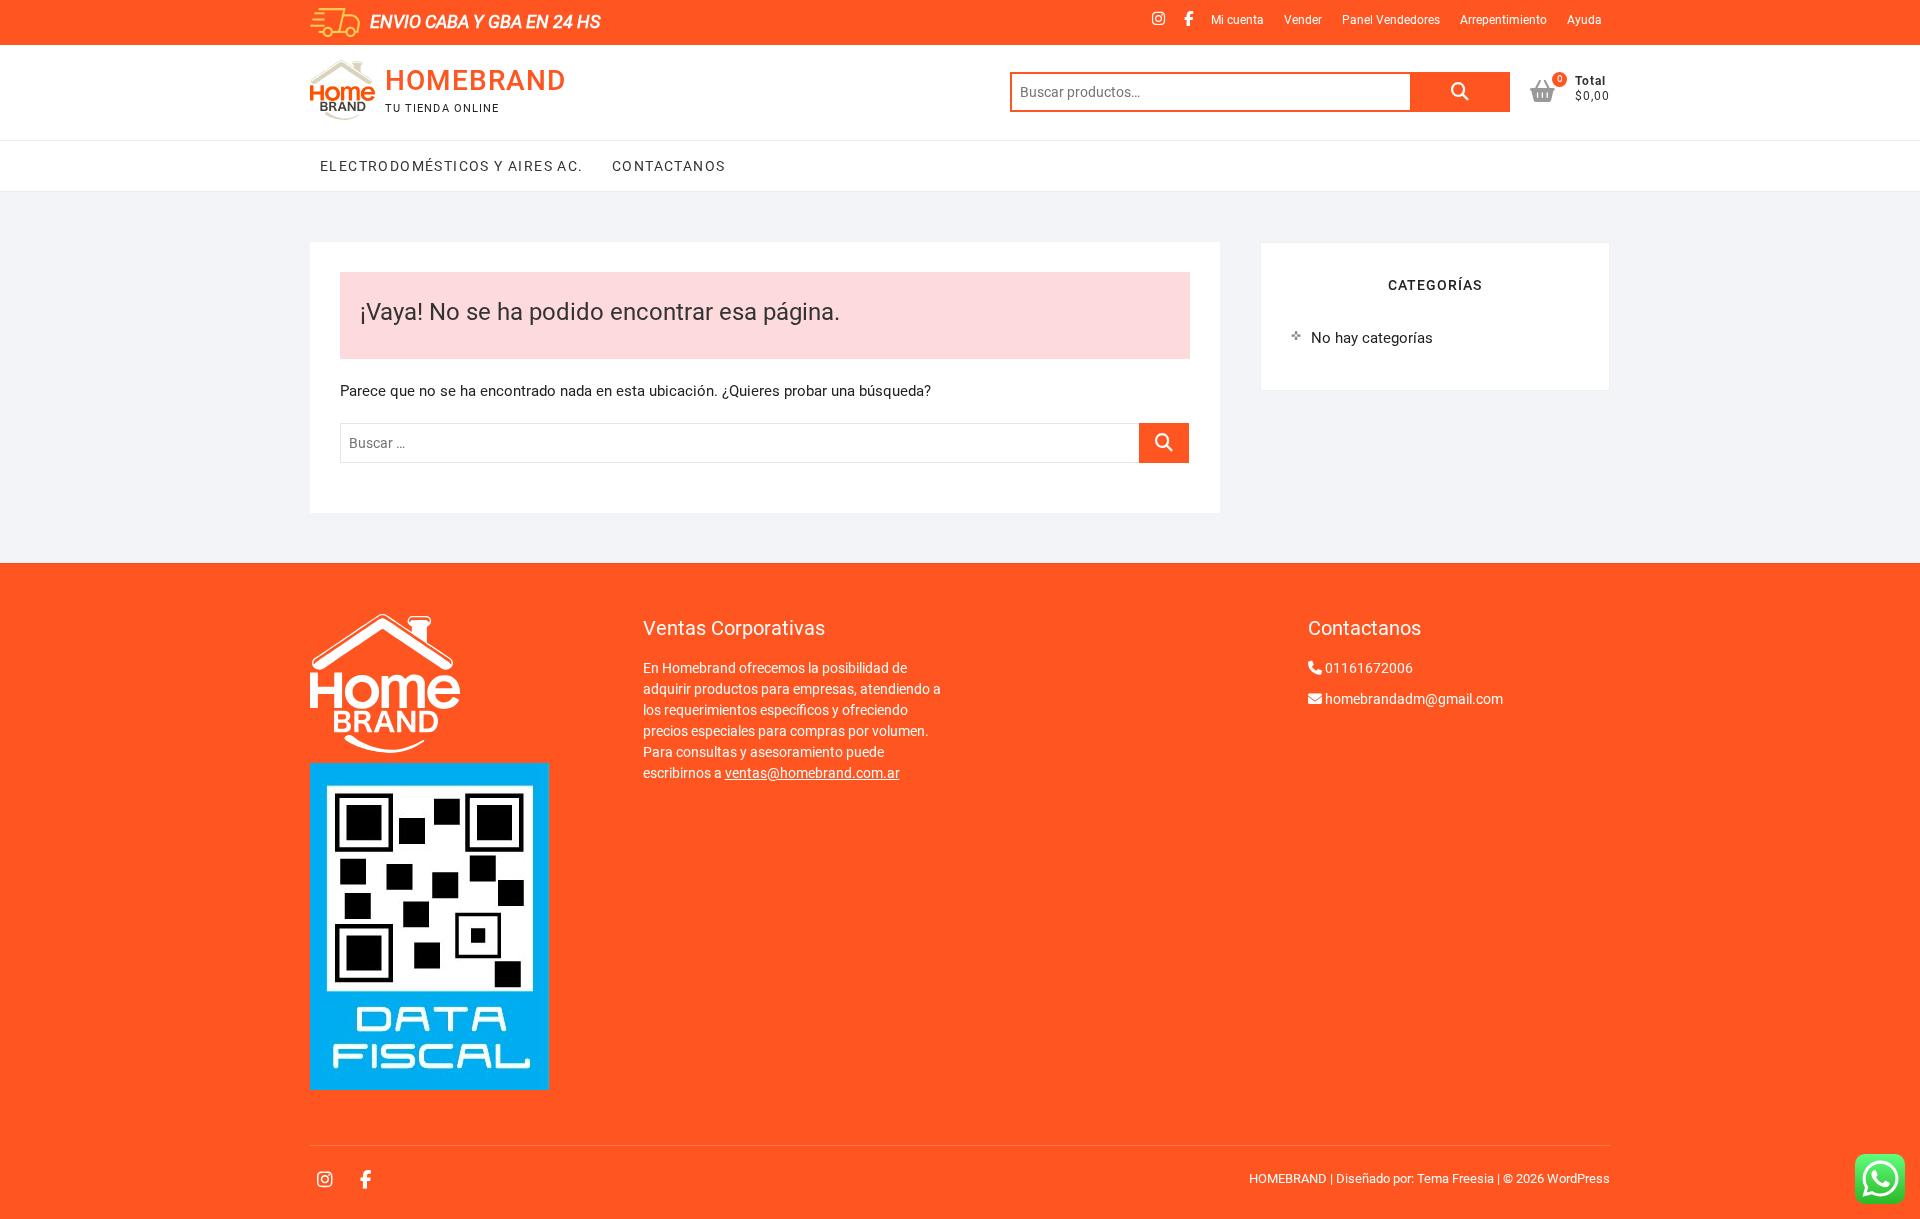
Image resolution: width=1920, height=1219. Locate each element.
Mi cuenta (1237, 20)
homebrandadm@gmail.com (1414, 699)
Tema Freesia (1455, 1178)
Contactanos (667, 166)
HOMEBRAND (475, 80)
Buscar (1460, 92)
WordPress (1578, 1178)
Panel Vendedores (1391, 20)
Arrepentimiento (1503, 20)
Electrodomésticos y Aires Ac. (452, 166)
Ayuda (1584, 20)
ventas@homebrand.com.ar (812, 773)
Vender (1303, 20)
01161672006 (1369, 668)
